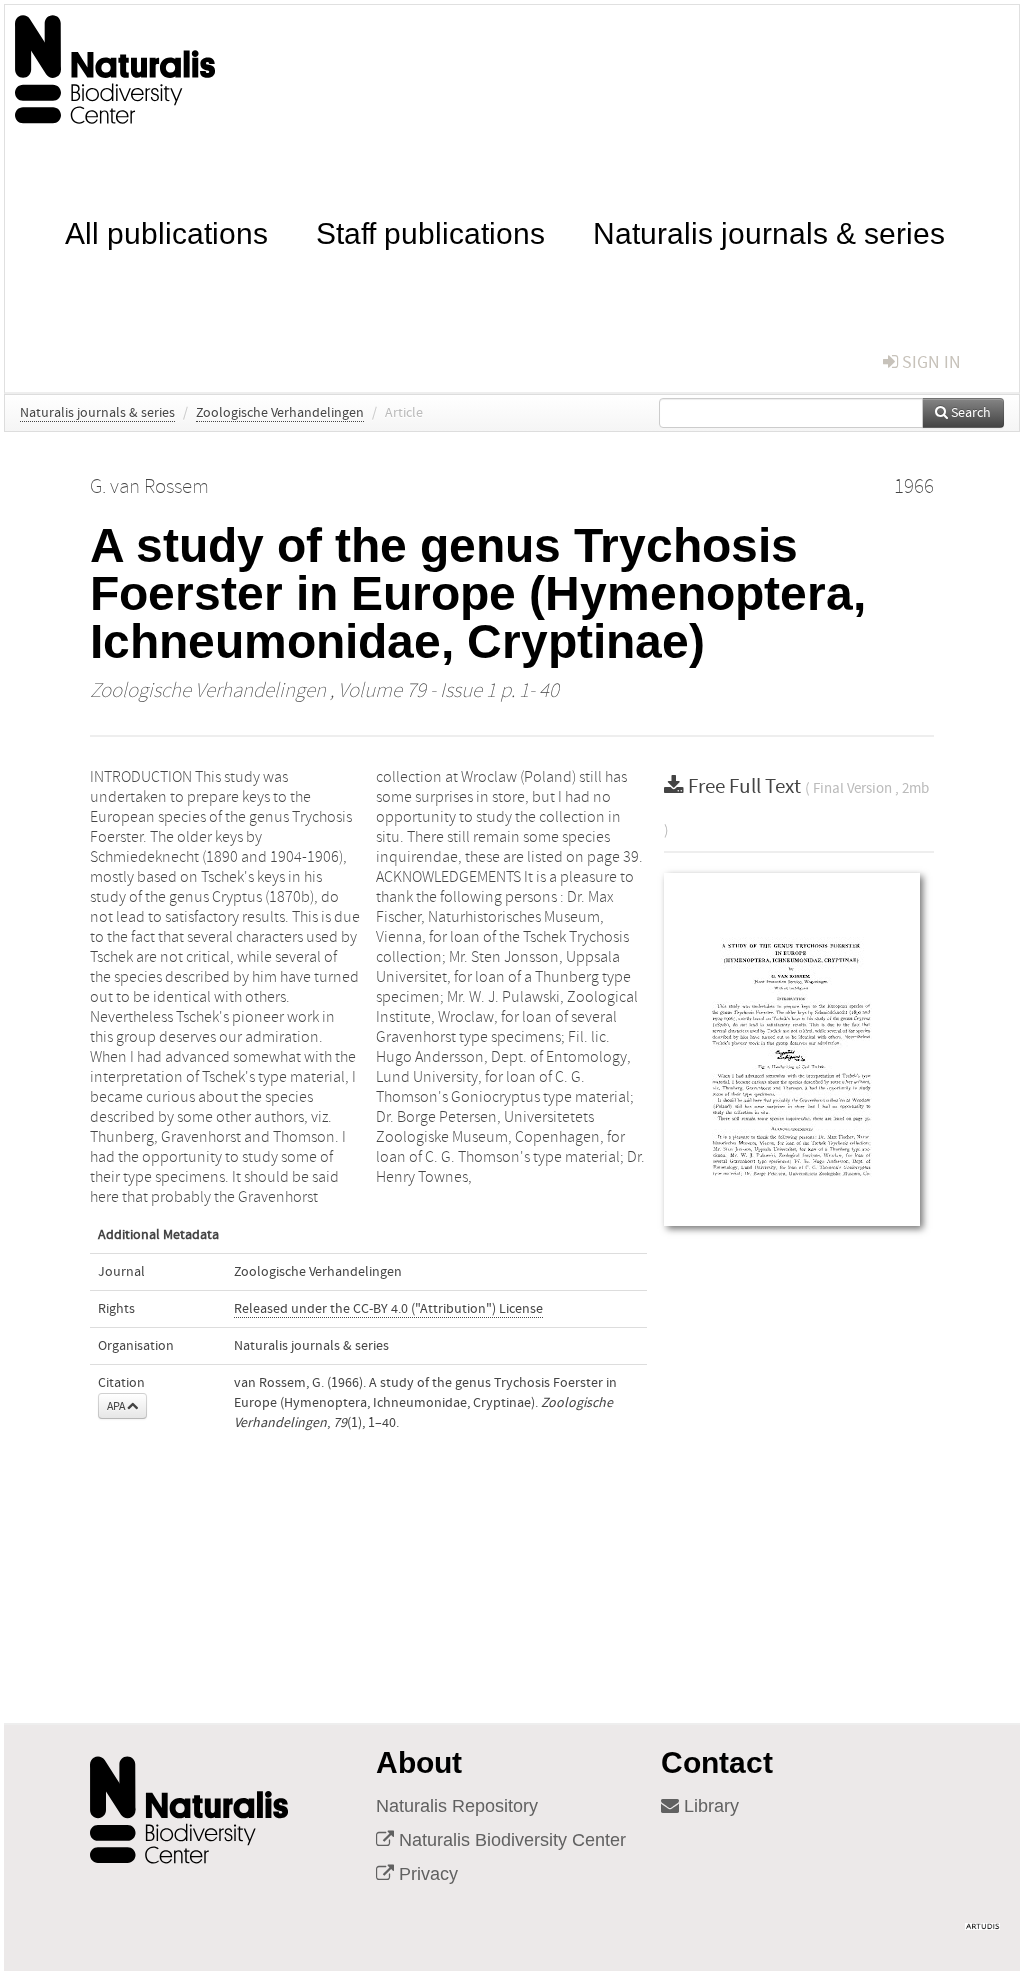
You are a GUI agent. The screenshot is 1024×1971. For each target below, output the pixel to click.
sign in (929, 362)
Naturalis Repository (457, 1806)
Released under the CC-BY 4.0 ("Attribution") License (388, 1309)
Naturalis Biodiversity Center (510, 1840)
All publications (166, 231)
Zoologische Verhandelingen (280, 413)
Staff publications (430, 231)
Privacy (426, 1874)
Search (969, 413)
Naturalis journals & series (769, 231)
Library (709, 1806)
